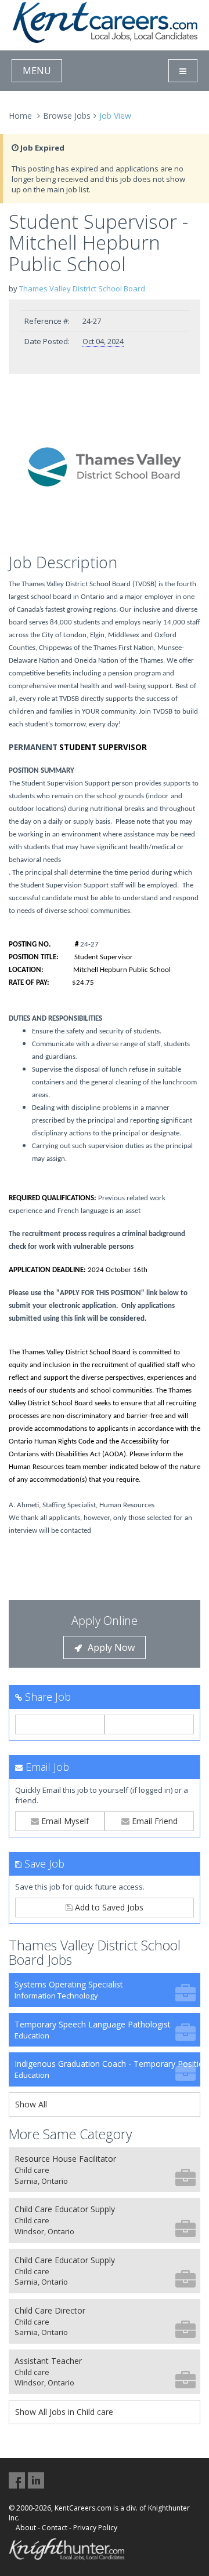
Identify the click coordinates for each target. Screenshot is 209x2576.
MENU (37, 71)
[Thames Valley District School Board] (105, 467)
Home (20, 116)
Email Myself (64, 1821)
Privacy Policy (95, 2528)
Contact (55, 2528)
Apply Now (111, 1647)
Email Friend (154, 1821)
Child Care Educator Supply (65, 2220)
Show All (31, 2104)
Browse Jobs (67, 116)
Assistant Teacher (48, 2372)
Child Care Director (50, 2321)
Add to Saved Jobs (108, 1907)
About (26, 2528)
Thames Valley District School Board (82, 288)
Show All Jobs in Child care (64, 2412)
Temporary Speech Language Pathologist (93, 2030)
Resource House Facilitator (65, 2170)
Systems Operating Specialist (69, 1990)
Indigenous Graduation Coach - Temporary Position (107, 2069)
